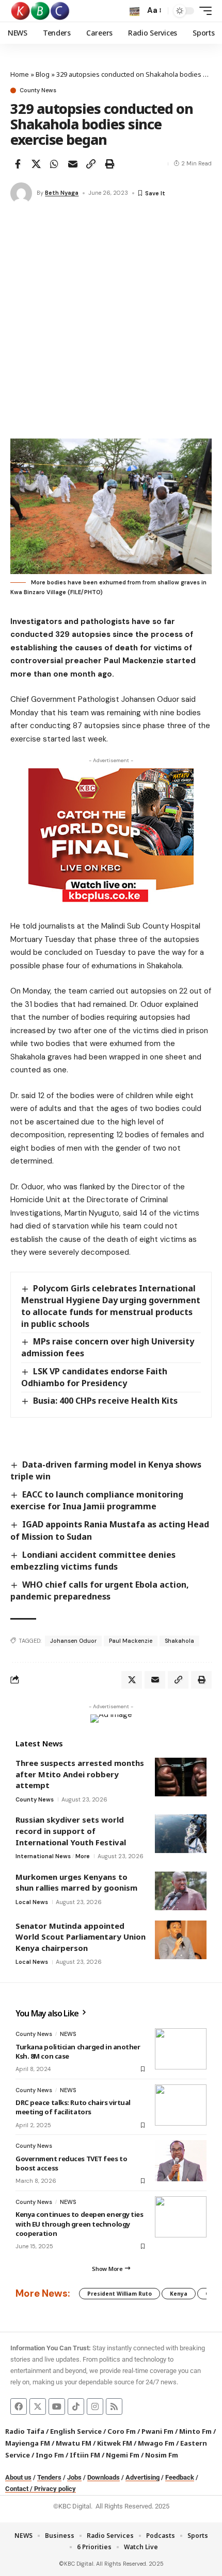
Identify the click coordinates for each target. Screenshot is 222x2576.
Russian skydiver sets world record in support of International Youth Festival (71, 1831)
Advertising (142, 2477)
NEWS (68, 2034)
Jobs (74, 2477)
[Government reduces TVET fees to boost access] (181, 2161)
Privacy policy (55, 2489)
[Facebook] (19, 2406)
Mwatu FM (74, 2443)
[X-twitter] (38, 2406)
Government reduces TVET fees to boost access (71, 2163)
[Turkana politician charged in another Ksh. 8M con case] (181, 2049)
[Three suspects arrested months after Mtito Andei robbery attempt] (181, 1777)
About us (18, 2477)
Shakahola (179, 1641)
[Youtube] (57, 2406)
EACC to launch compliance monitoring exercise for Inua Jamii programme (97, 1500)
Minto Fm (195, 2431)
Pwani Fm (157, 2431)
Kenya (179, 2294)
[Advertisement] (111, 323)
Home (20, 74)
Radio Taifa (25, 2431)
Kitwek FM (115, 2443)
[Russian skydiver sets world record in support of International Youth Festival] (181, 1834)
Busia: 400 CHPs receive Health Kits (105, 1401)
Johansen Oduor (73, 1641)
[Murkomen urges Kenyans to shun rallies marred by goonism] (181, 1891)
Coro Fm (122, 2431)
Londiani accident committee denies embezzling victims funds (93, 1561)
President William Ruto (120, 2294)
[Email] (73, 164)
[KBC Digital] (41, 11)
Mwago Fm (156, 2443)
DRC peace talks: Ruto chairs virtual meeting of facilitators (73, 2107)
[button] (134, 11)
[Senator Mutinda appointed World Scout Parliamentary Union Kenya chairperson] (181, 1940)
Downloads (104, 2477)
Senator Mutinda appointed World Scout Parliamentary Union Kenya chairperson (81, 1937)
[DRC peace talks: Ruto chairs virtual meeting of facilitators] (181, 2105)
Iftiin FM (85, 2455)
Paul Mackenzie (131, 1641)
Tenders (49, 2477)
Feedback (180, 2477)
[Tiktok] (76, 2406)
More (83, 1856)
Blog (43, 74)
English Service (76, 2431)
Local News (32, 1902)
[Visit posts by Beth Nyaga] (21, 193)
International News (43, 1856)
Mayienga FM (28, 2443)
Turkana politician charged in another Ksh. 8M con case (78, 2051)
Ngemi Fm (123, 2455)
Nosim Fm (161, 2455)
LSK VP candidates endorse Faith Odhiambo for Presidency (94, 1377)
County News (38, 90)
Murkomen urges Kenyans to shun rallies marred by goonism (76, 1882)
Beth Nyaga (62, 193)
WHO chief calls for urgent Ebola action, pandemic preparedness (100, 1590)
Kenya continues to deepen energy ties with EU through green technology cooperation (80, 2224)
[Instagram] (95, 2406)
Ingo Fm (50, 2455)
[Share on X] (36, 164)
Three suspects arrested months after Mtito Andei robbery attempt (80, 1774)
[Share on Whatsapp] (54, 164)
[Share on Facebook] (18, 164)
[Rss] (114, 2406)
